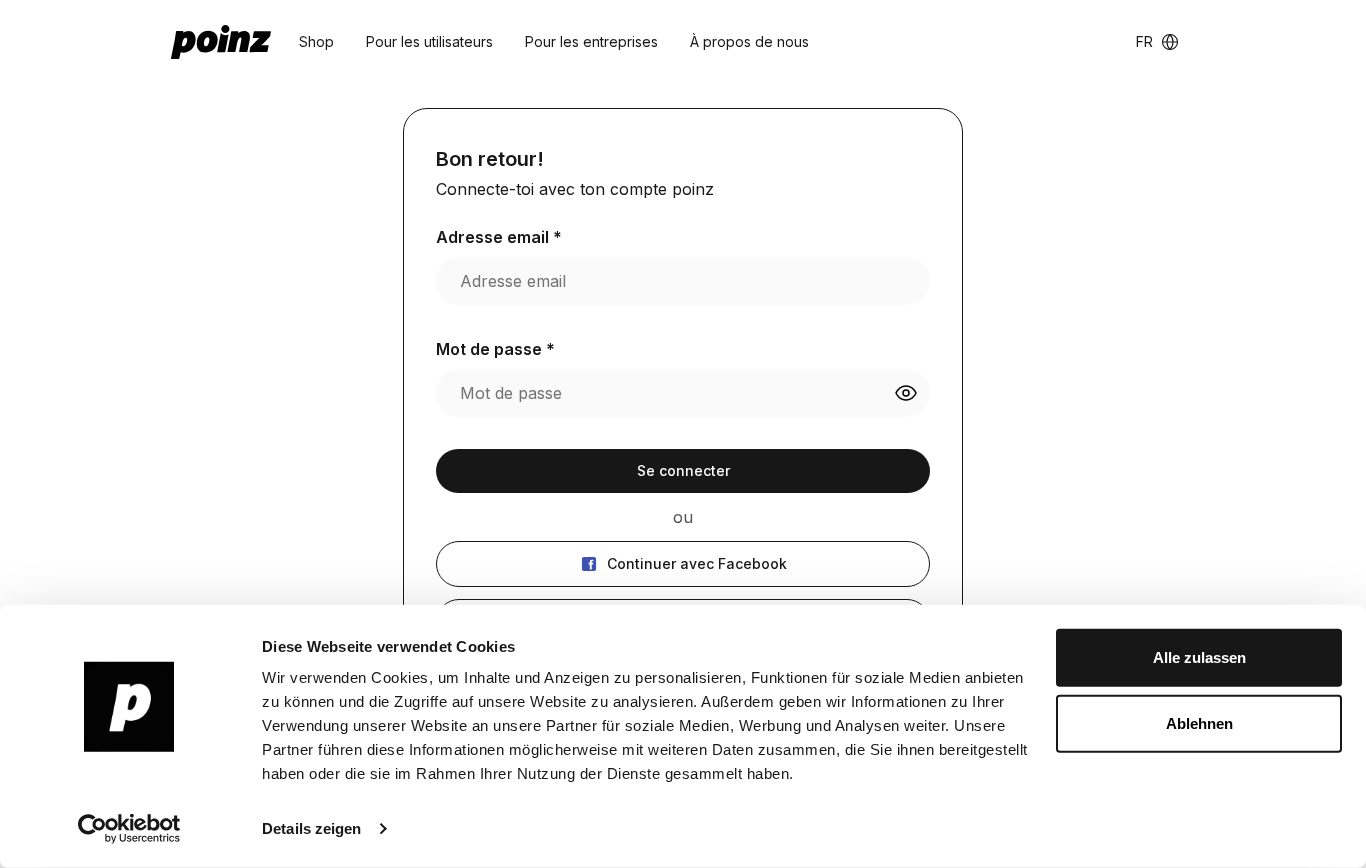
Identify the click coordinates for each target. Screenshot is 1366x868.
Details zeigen (311, 828)
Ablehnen (1199, 722)
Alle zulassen (1199, 657)
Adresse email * (499, 237)
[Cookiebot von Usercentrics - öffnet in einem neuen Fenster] (129, 829)
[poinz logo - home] (221, 42)
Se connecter (683, 470)
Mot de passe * (495, 349)
